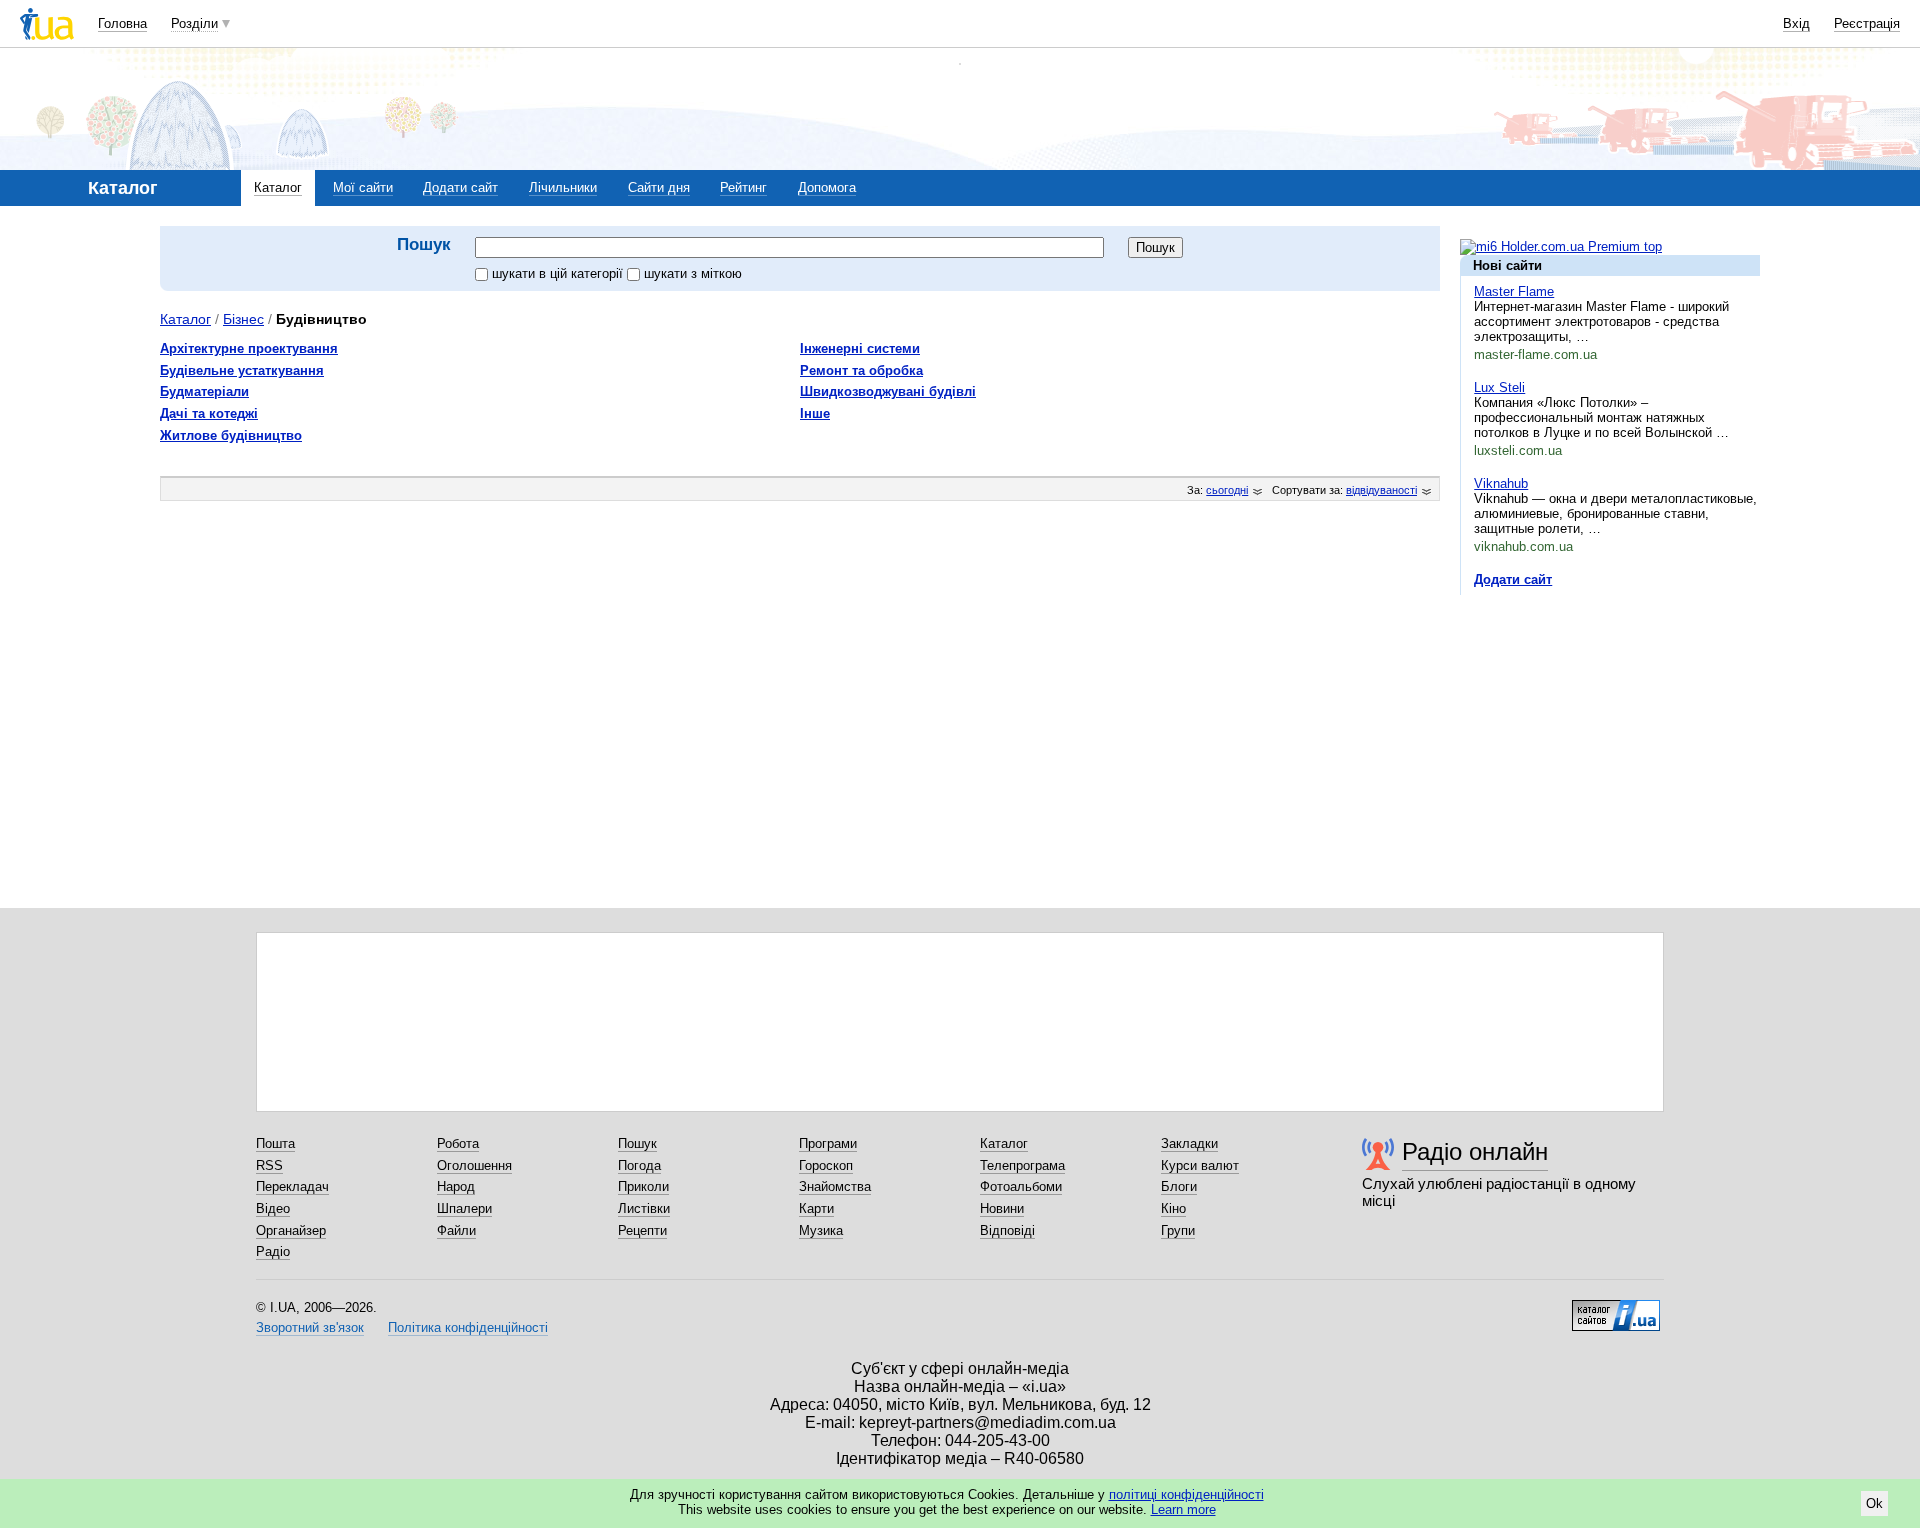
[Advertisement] (1610, 733)
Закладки (1189, 1143)
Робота (458, 1143)
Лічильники (563, 187)
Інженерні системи (860, 348)
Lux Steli (1499, 387)
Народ (456, 1186)
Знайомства (835, 1186)
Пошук (637, 1143)
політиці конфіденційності (1186, 1494)
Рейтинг (743, 187)
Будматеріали (204, 391)
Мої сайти (363, 187)
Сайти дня (659, 187)
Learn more (1183, 1509)
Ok (1874, 1503)
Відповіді (1007, 1230)
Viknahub (1501, 483)
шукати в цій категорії (559, 273)
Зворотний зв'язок (310, 1327)
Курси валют (1200, 1165)
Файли (456, 1230)
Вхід (1796, 23)
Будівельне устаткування (242, 370)
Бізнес (243, 319)
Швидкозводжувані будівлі (888, 391)
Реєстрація (1867, 23)
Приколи (643, 1186)
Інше (815, 413)
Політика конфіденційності (468, 1327)
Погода (639, 1165)
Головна (122, 23)
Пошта (275, 1143)
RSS (269, 1165)
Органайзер (291, 1230)
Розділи (194, 23)
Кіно (1173, 1208)
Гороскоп (826, 1165)
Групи (1178, 1230)
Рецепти (642, 1230)
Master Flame (1514, 291)
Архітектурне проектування (249, 348)
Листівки (644, 1208)
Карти (816, 1208)
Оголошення (474, 1165)
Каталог (278, 187)
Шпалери (464, 1208)
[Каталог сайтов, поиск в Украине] (1616, 1308)
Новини (1002, 1208)
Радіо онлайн (1475, 1151)
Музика (821, 1230)
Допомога (827, 187)
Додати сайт (460, 187)
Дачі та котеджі (209, 413)
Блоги (1179, 1186)
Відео (273, 1208)
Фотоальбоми (1021, 1186)
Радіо (273, 1251)
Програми (828, 1143)
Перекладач (292, 1186)
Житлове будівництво (231, 435)
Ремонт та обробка (861, 370)
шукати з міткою (693, 273)
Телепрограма (1022, 1165)
